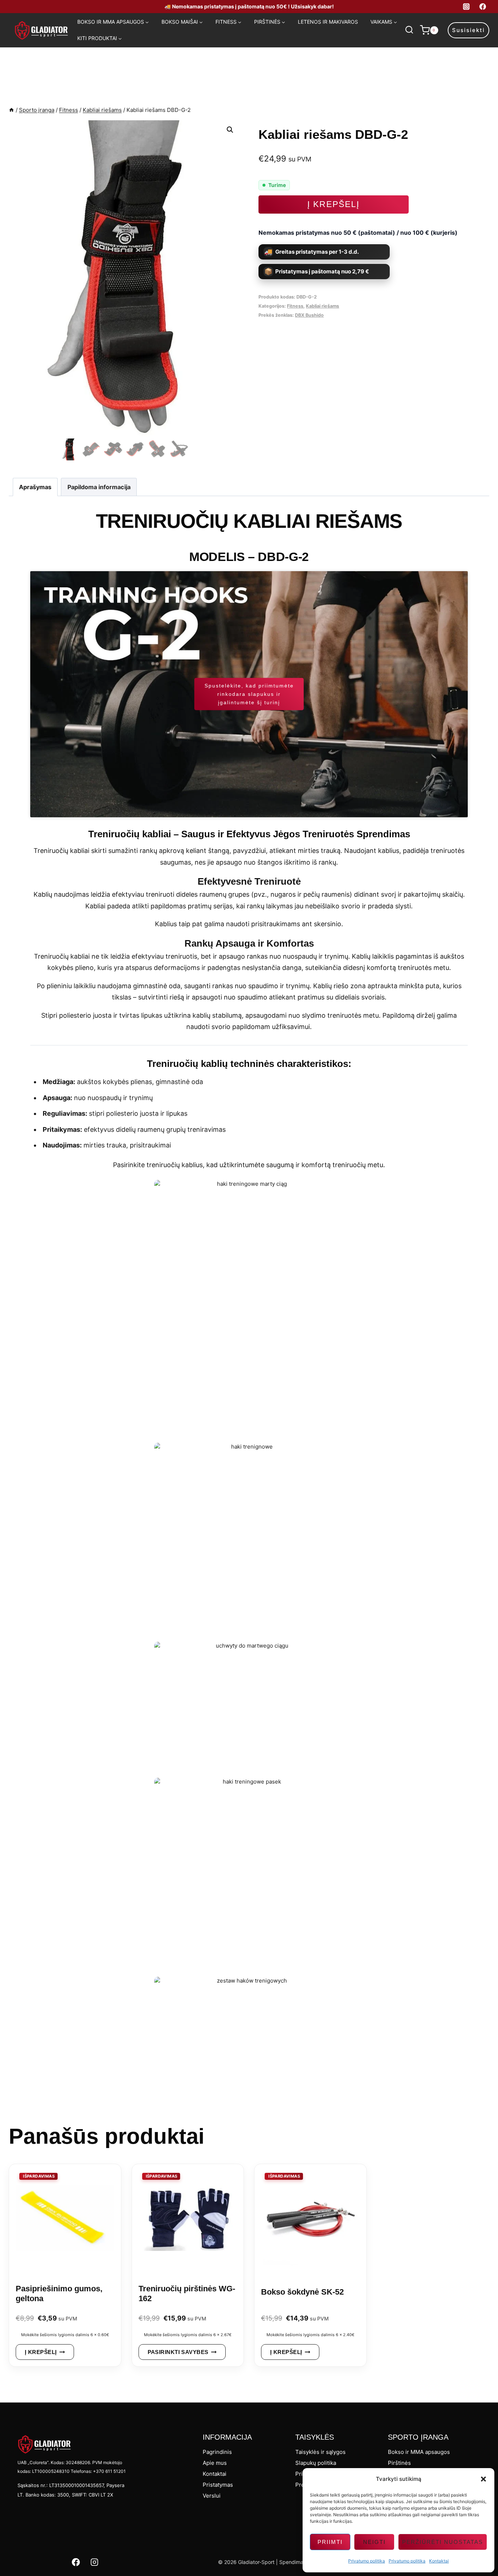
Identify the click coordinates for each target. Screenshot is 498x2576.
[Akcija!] (65, 2221)
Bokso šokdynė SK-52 (302, 2292)
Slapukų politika (316, 2463)
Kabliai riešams (322, 306)
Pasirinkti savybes (178, 2352)
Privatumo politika (367, 2561)
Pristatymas (218, 2485)
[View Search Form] (409, 30)
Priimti (330, 2542)
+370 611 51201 (109, 2471)
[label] (249, 999)
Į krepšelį (333, 204)
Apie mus (215, 2463)
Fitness (295, 306)
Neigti (374, 2542)
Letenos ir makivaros (328, 22)
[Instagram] (466, 7)
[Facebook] (483, 7)
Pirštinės (399, 2463)
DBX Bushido (309, 315)
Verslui (212, 2496)
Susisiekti (468, 30)
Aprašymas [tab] (35, 487)
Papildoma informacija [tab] (99, 487)
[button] (483, 2479)
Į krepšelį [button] (41, 2352)
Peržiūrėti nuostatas (443, 2542)
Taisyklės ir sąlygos (320, 2452)
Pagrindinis (217, 2452)
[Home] (11, 110)
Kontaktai (439, 2561)
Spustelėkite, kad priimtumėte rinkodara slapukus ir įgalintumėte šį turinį (249, 694)
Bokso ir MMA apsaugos (419, 2452)
